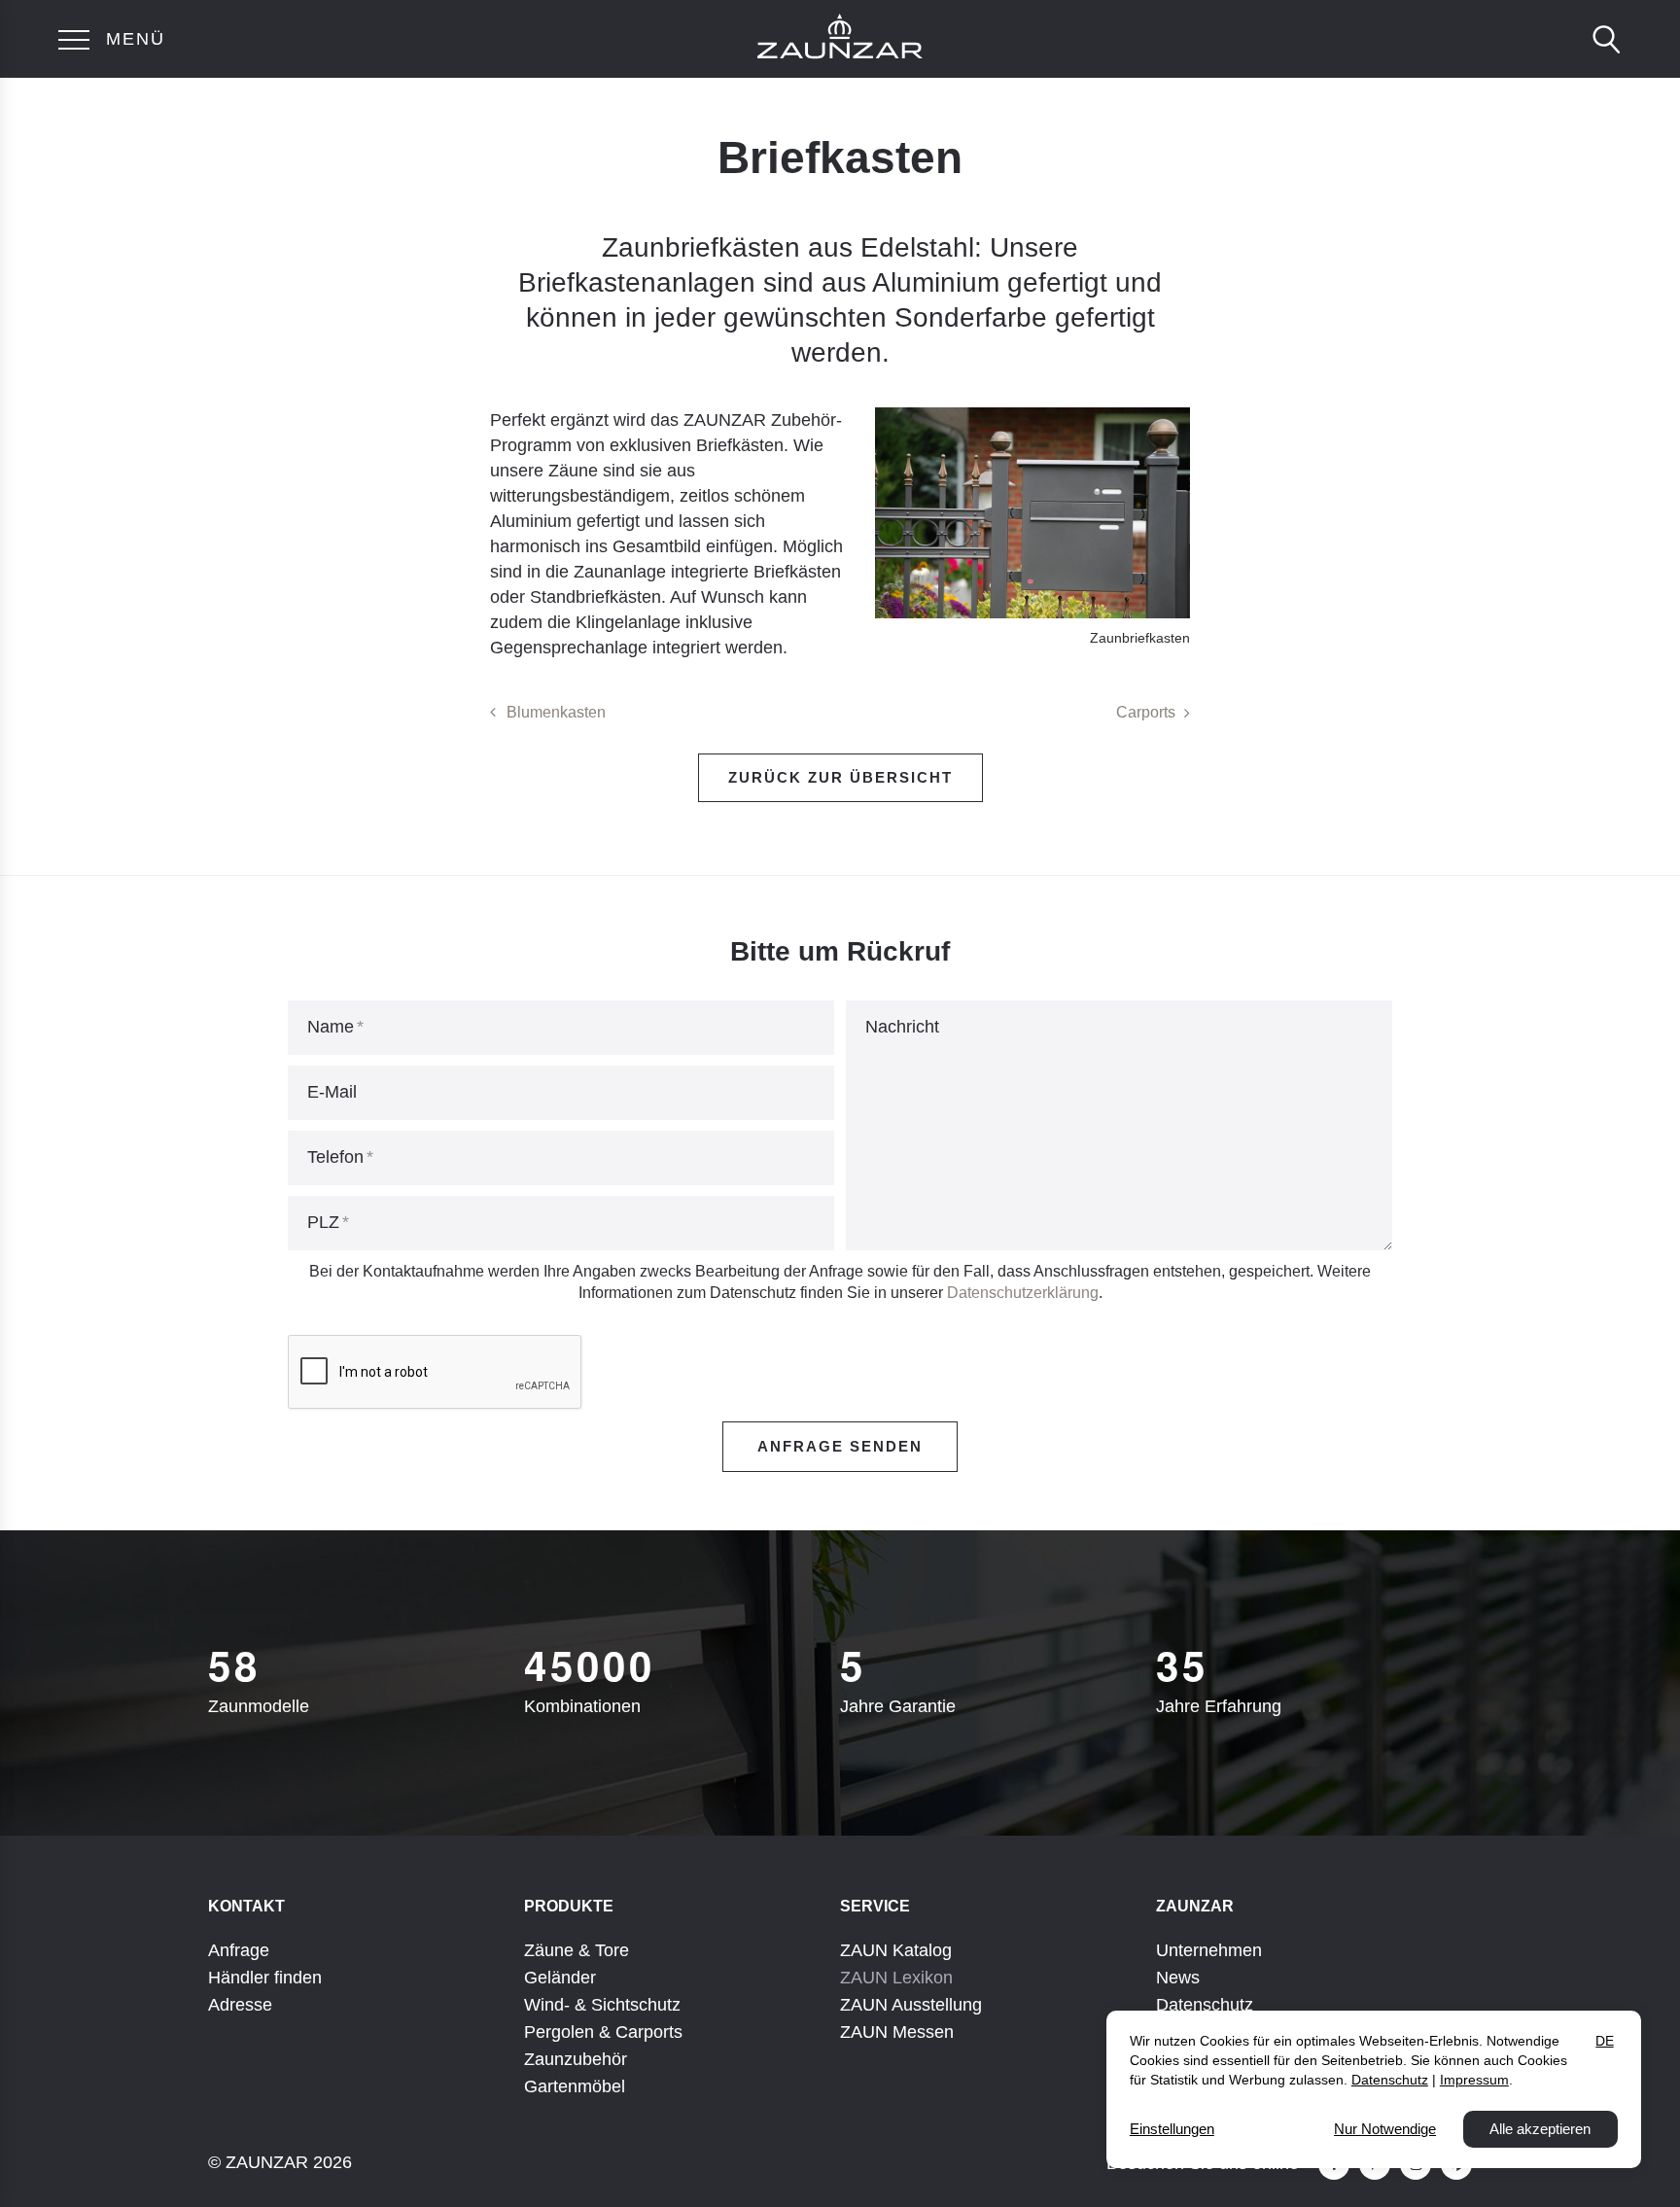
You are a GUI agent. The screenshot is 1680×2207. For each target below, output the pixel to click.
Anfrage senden (840, 1446)
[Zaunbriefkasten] (1032, 513)
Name (331, 1027)
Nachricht (902, 1027)
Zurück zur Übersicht (840, 777)
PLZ (323, 1222)
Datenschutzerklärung (1023, 1293)
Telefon (335, 1157)
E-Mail (332, 1092)
